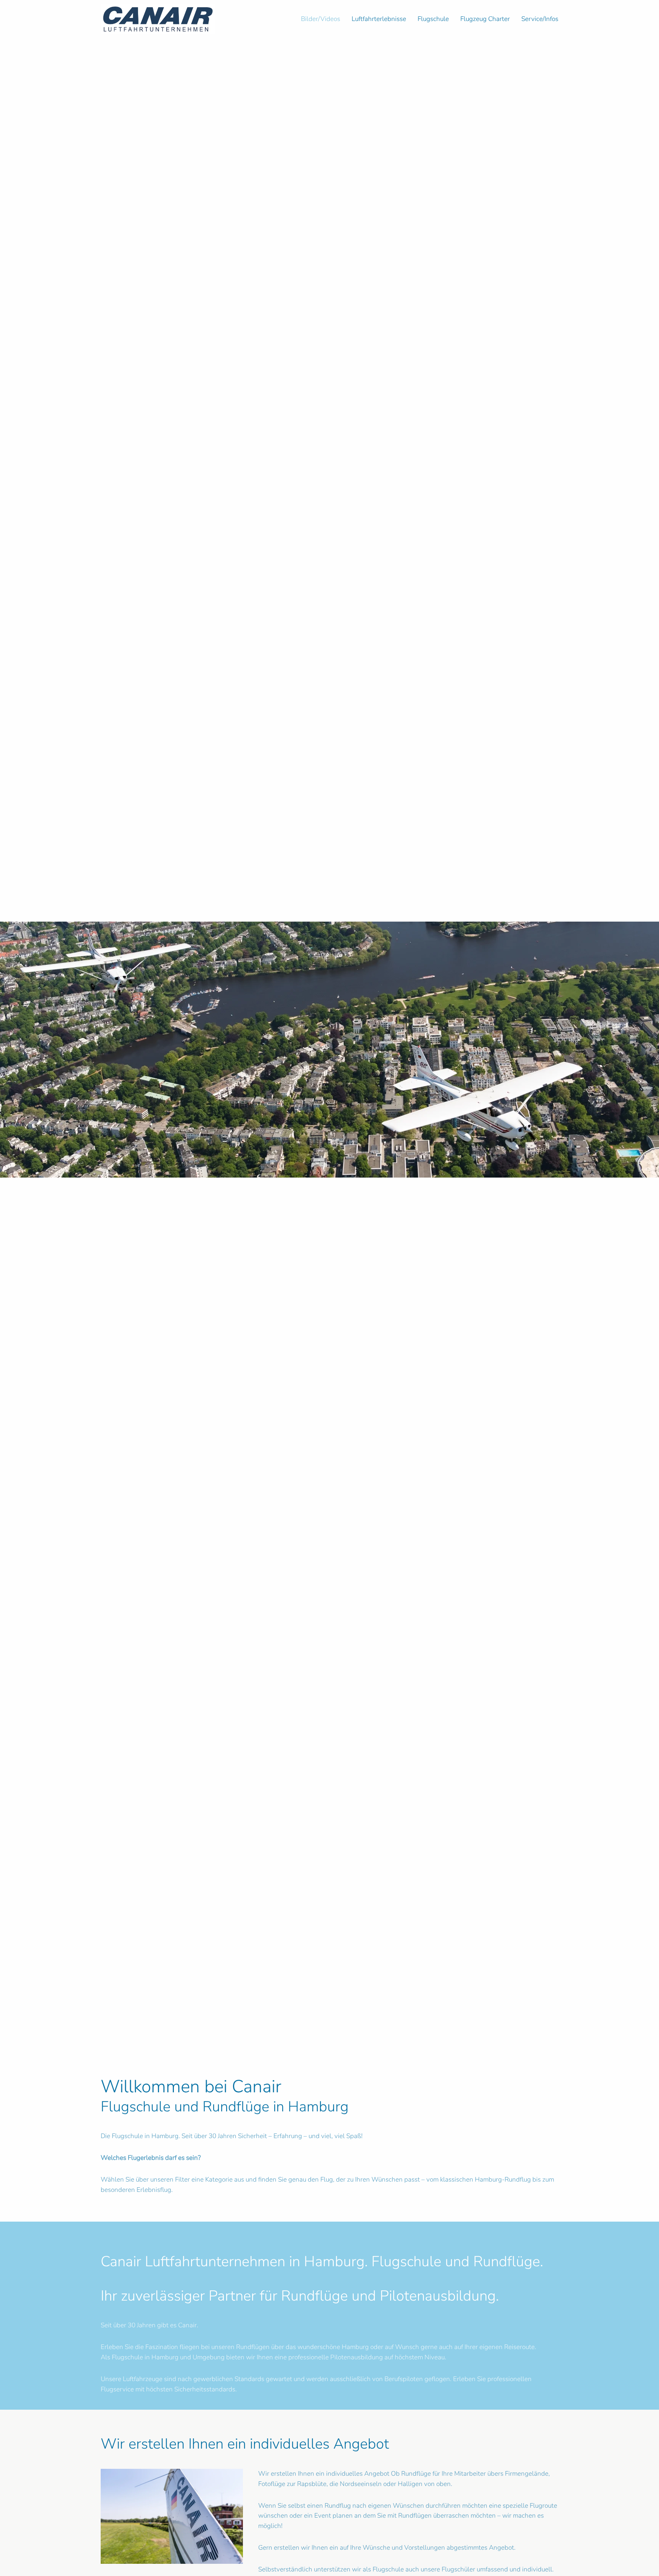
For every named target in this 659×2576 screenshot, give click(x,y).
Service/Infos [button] (540, 19)
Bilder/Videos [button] (321, 19)
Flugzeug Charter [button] (485, 19)
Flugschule (433, 19)
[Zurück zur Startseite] (158, 19)
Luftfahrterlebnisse (379, 19)
